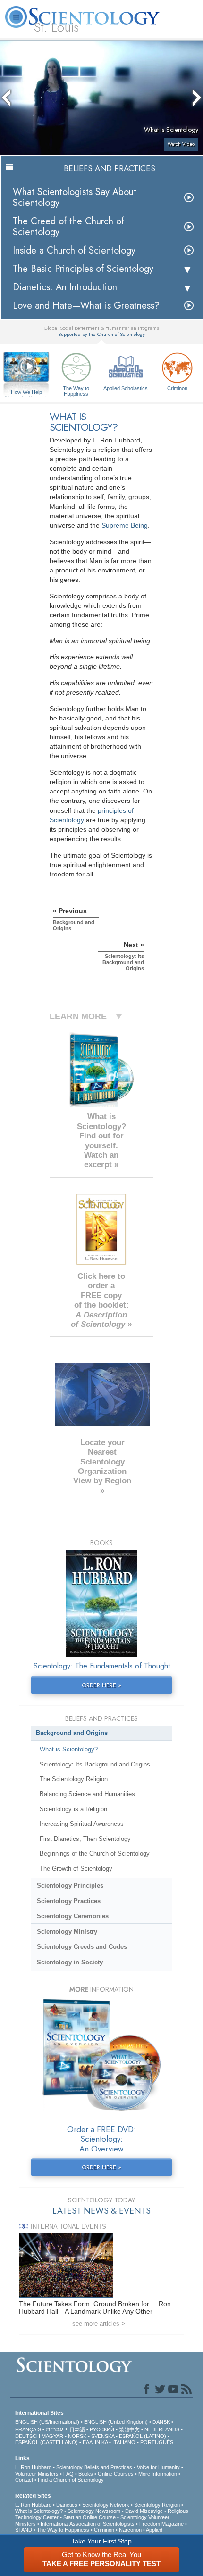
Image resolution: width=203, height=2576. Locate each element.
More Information (158, 2474)
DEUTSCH (28, 2436)
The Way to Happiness (76, 391)
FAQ (68, 2474)
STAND (24, 2530)
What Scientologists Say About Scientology (75, 197)
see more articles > (99, 2324)
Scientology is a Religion (73, 1809)
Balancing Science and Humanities (87, 1794)
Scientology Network (106, 2505)
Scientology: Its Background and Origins (95, 1764)
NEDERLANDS (162, 2429)
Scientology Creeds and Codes (82, 1947)
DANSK (161, 2422)
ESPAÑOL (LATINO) (143, 2436)
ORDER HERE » (101, 1685)
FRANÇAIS (28, 2429)
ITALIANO (124, 2442)
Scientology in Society (70, 1962)
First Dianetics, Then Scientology (85, 1839)
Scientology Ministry (67, 1932)
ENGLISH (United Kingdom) (116, 2422)
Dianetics (67, 2505)
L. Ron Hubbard (33, 2467)
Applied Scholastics (126, 388)
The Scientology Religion (74, 1779)
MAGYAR (52, 2436)
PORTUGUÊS (157, 2442)
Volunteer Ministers (37, 2474)
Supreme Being (125, 525)
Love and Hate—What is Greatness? (86, 306)
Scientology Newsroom (94, 2511)
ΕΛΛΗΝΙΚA (95, 2442)
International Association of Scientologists (88, 2524)
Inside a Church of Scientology (74, 250)
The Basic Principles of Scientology (83, 269)
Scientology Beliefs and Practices (94, 2467)
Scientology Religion (157, 2505)
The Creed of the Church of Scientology (68, 227)
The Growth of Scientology (76, 1869)
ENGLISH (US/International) (47, 2422)
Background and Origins (72, 1733)
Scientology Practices (69, 1901)
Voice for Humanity (158, 2467)
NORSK (77, 2436)
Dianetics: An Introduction (65, 287)
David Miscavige (144, 2511)
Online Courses (116, 2474)
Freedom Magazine (161, 2524)
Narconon (130, 2530)
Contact (24, 2480)
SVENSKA (103, 2436)
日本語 (77, 2429)
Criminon (177, 388)
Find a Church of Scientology (71, 2480)
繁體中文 (129, 2429)
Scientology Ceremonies (73, 1916)
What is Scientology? (69, 1749)
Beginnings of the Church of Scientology (95, 1853)
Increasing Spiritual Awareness (82, 1824)
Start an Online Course (89, 2517)
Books (86, 2474)
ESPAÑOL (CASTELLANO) (47, 2442)
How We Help (27, 393)
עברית (55, 2429)
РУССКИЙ (102, 2429)
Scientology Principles (70, 1885)
